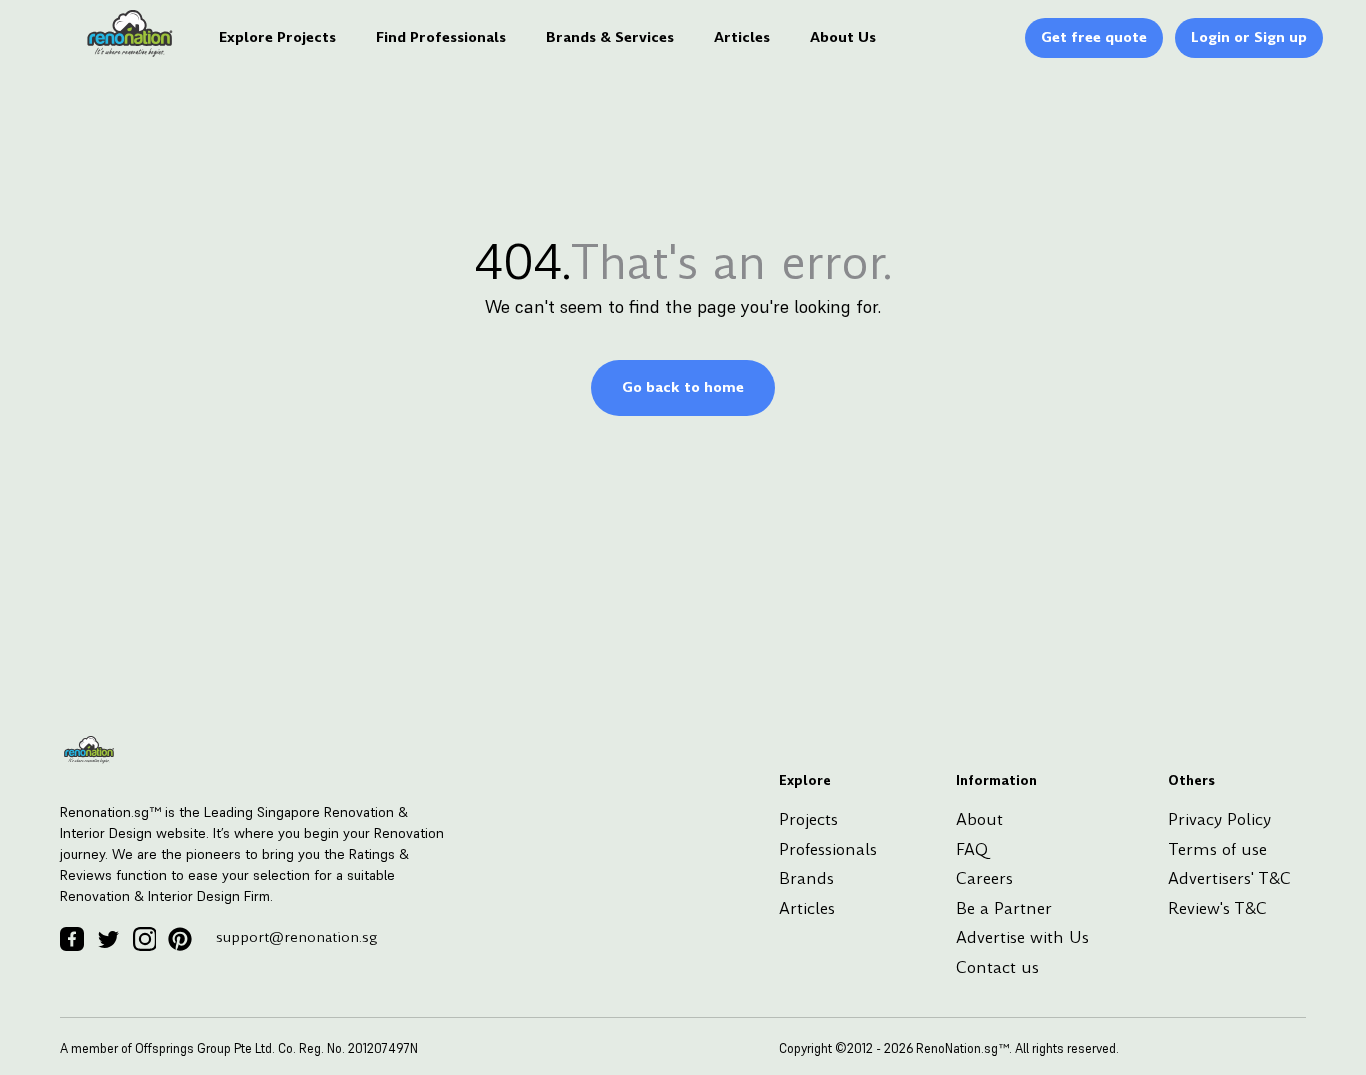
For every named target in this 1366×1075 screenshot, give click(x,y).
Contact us (997, 967)
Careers (984, 878)
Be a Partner (1004, 908)
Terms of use (1217, 849)
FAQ (972, 849)
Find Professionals (441, 37)
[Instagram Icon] (144, 939)
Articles (742, 37)
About (979, 819)
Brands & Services (610, 37)
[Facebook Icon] (72, 939)
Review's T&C (1217, 908)
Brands (806, 878)
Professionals (828, 849)
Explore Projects (277, 37)
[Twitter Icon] (108, 939)
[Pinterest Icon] (180, 939)
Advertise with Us (1022, 937)
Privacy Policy (1219, 819)
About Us (843, 37)
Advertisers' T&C (1229, 878)
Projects (808, 819)
